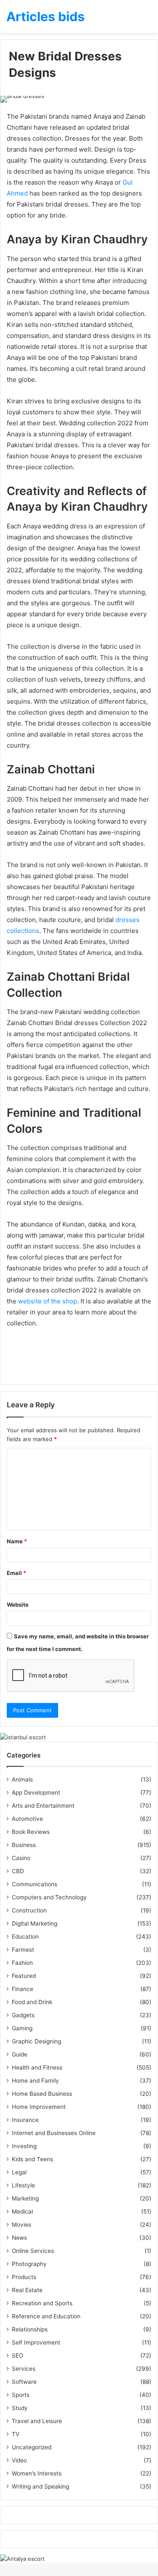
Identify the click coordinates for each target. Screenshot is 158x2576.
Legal (19, 2172)
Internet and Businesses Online (54, 2133)
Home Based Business (42, 2094)
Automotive (27, 1819)
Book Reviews (31, 1832)
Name (17, 1541)
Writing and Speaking (40, 2486)
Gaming (22, 2028)
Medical (22, 2211)
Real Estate (27, 2290)
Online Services (33, 2251)
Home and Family (35, 2081)
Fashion (22, 1963)
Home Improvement (39, 2107)
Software (24, 2382)
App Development (36, 1793)
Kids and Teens (32, 2159)
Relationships (30, 2329)
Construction (29, 1910)
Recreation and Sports (42, 2303)
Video (19, 2460)
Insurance (25, 2120)
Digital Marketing (35, 1923)
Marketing (25, 2198)
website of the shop (48, 1301)
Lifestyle (23, 2185)
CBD (18, 1871)
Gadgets (23, 2015)
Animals (22, 1779)
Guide (20, 2054)
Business (24, 1845)
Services (24, 2369)
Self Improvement (36, 2342)
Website (18, 1605)
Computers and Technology (49, 1897)
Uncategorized (32, 2447)
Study (20, 2408)
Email (16, 1573)
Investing (24, 2146)
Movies (21, 2225)
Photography (29, 2264)
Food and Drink (32, 2002)
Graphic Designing (36, 2041)
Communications (35, 1884)
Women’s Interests (37, 2473)
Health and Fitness (37, 2067)
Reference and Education (46, 2316)
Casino (21, 1858)
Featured (24, 1976)
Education (25, 1937)
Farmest (23, 1950)
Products (24, 2277)
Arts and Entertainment (43, 1806)
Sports (21, 2395)
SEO (17, 2356)
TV (16, 2434)
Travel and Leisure (37, 2421)
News (19, 2238)
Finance (23, 1989)
